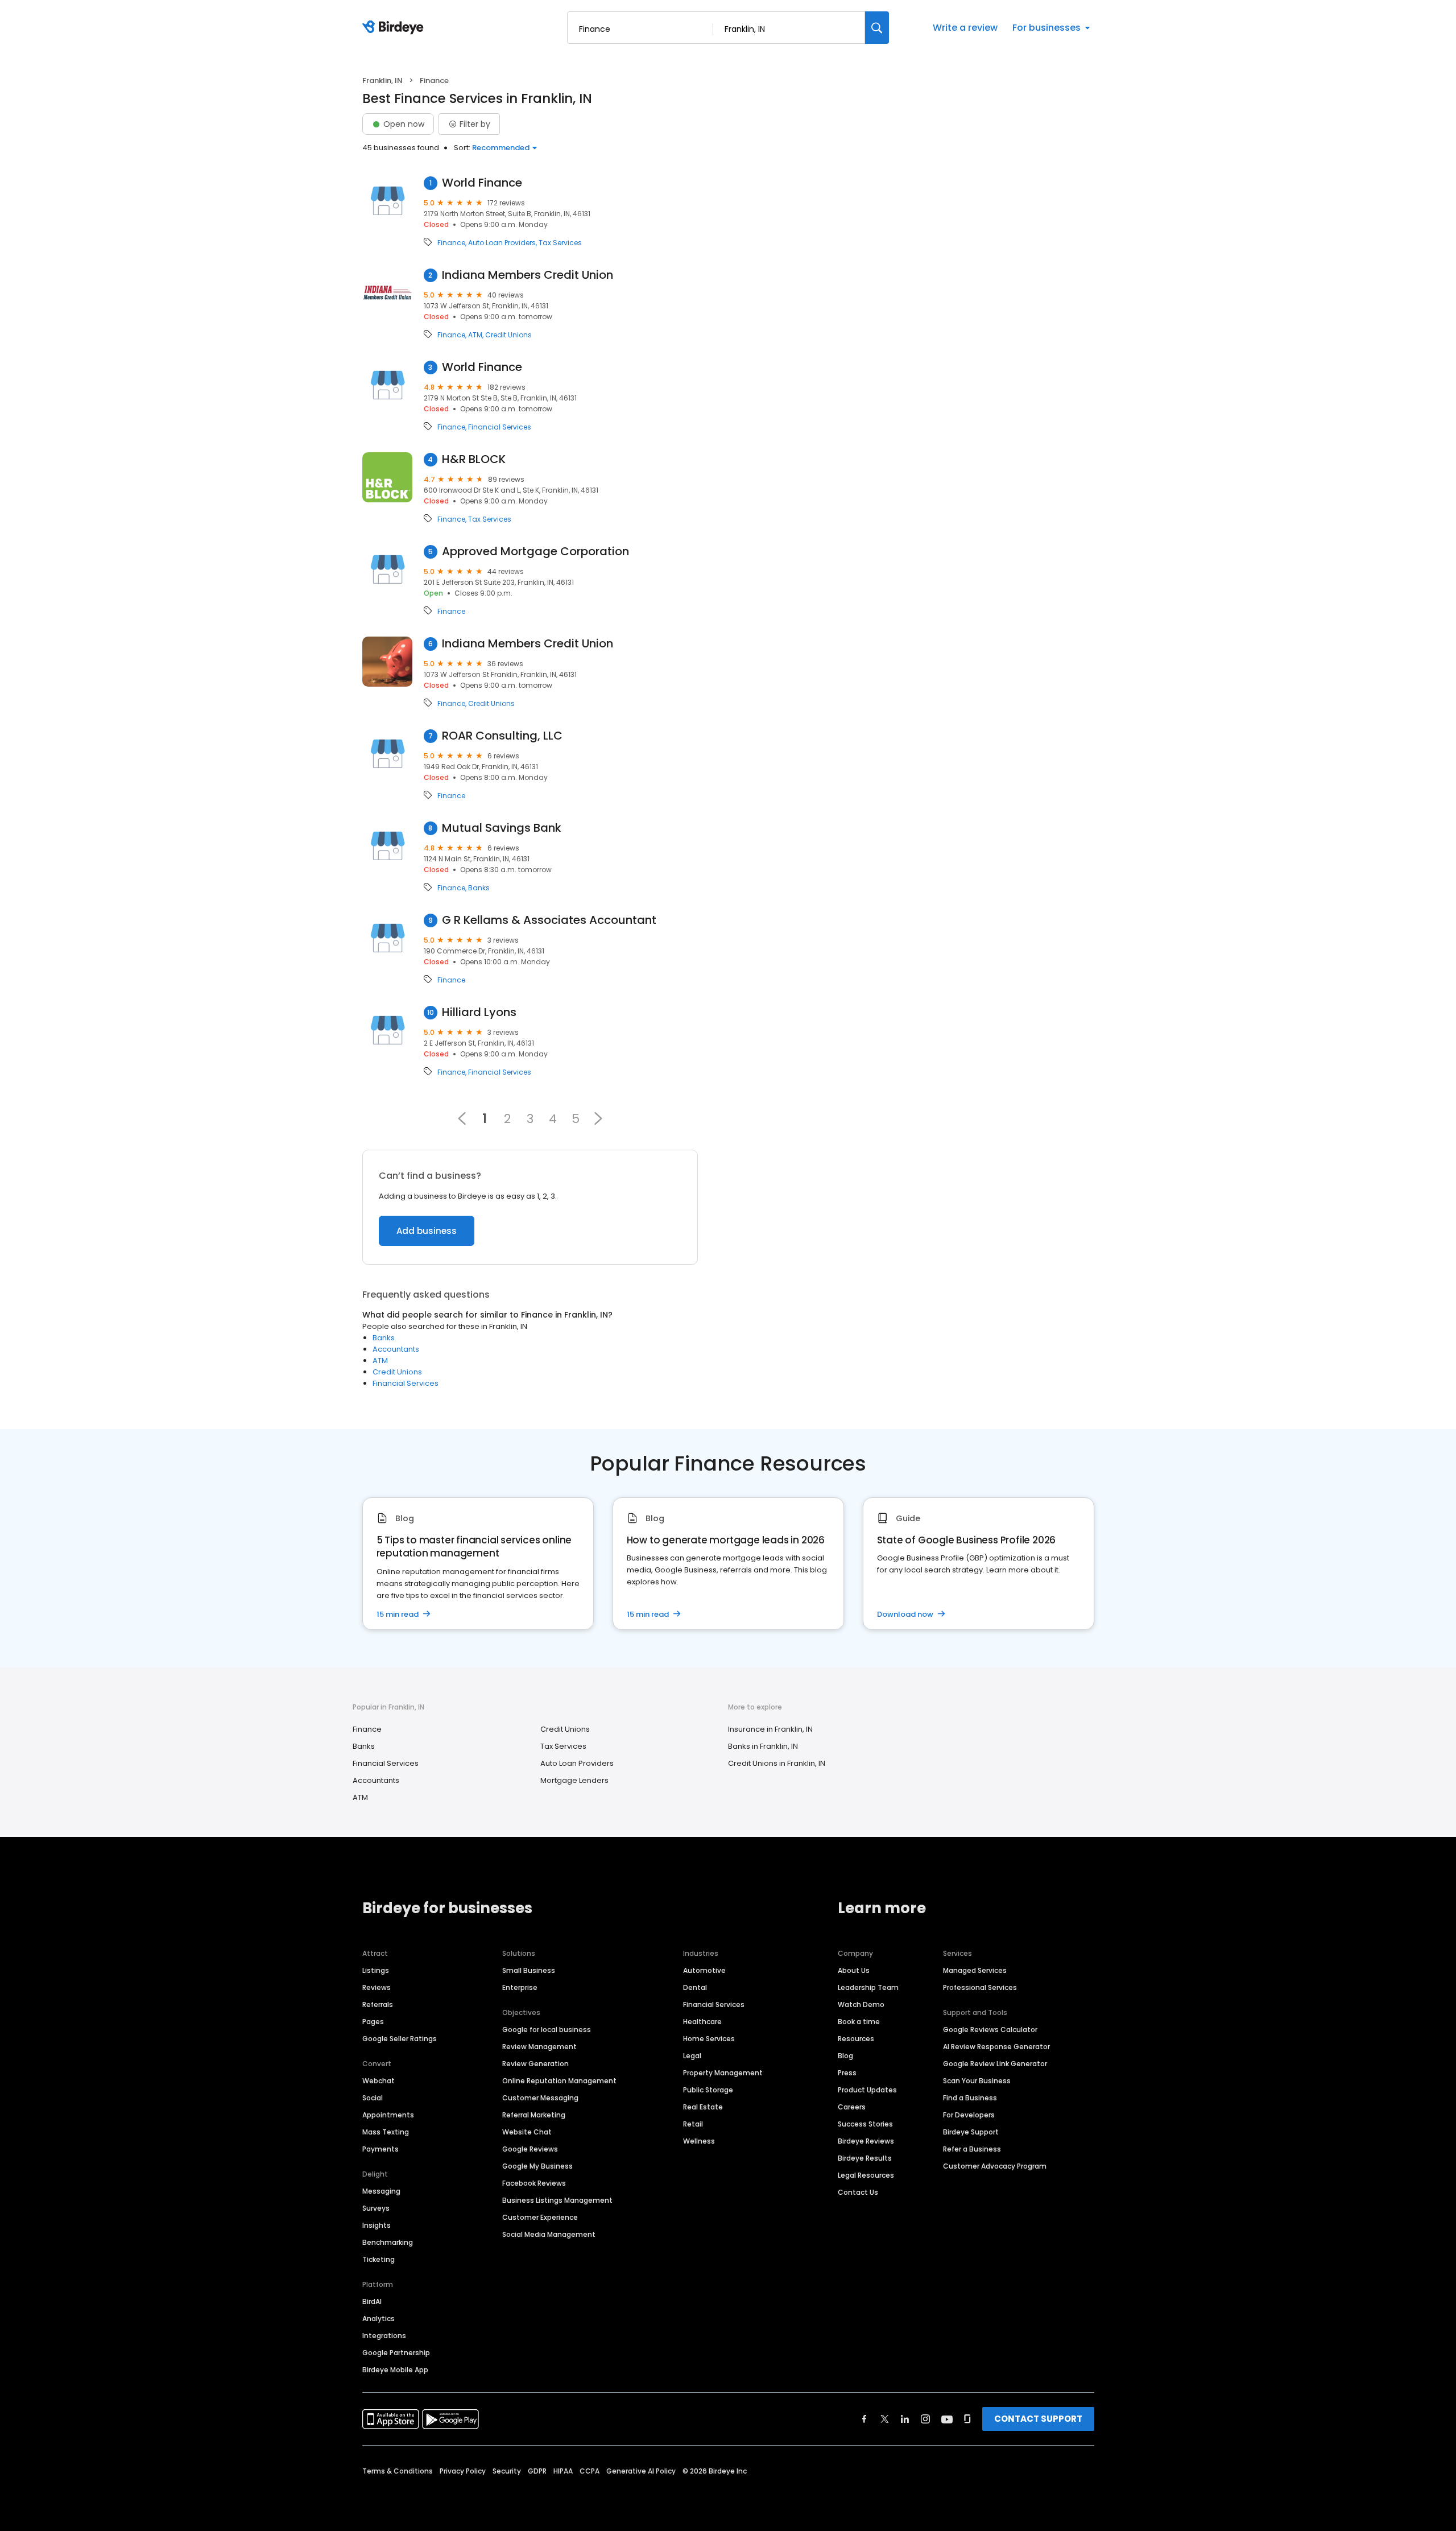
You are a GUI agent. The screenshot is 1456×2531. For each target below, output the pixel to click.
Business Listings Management (557, 2200)
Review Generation (535, 2064)
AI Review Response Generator (996, 2047)
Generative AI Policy (641, 2471)
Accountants (396, 1349)
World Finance (482, 183)
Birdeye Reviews (866, 2141)
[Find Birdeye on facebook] (864, 2419)
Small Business (529, 1970)
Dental (695, 1987)
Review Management (539, 2047)
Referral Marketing (534, 2115)
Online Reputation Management (559, 2081)
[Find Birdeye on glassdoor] (967, 2419)
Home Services (709, 2039)
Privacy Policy (463, 2471)
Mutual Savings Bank (502, 828)
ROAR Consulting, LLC (502, 736)
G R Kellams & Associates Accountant (549, 920)
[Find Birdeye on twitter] (885, 2419)
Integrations (384, 2336)
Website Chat (527, 2132)
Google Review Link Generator (995, 2064)
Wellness (699, 2141)
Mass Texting (386, 2132)
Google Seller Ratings (400, 2039)
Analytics (379, 2319)
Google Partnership (396, 2353)
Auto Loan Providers (502, 243)
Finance (451, 243)
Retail (693, 2124)
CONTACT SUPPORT (1038, 2419)
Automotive (704, 1970)
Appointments (388, 2115)
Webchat (379, 2081)
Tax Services (560, 243)
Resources (856, 2039)
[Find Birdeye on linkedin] (905, 2419)
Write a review (965, 28)
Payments (380, 2149)
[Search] (877, 28)
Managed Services (975, 1970)
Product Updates (867, 2090)
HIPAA (563, 2471)
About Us (854, 1970)
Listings (376, 1970)
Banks (479, 888)
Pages (373, 2022)
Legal (692, 2056)
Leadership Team (868, 1987)
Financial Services (500, 427)
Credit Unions (508, 335)
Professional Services (980, 1987)
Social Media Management (549, 2234)
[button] (598, 1118)
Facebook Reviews (534, 2183)
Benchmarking (388, 2242)
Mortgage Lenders (574, 1780)
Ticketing (379, 2259)
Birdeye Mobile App (395, 2370)
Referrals (378, 2004)
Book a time (859, 2022)
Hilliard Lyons (479, 1012)
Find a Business (970, 2098)
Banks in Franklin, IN (763, 1746)
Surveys (376, 2208)
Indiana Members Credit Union (528, 275)
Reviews (377, 1987)
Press (847, 2073)
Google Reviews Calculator (990, 2030)
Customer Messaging (540, 2098)
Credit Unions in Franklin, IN (777, 1763)
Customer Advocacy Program (995, 2166)
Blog (845, 2056)
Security (507, 2471)
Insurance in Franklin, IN (770, 1729)
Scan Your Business (977, 2081)
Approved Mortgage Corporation (535, 552)
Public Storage (708, 2090)
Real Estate (703, 2107)
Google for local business (547, 2030)
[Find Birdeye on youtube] (947, 2419)
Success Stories (865, 2124)
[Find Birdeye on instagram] (925, 2419)
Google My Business (537, 2166)
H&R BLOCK (474, 459)
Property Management (723, 2073)
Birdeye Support (971, 2132)
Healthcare (702, 2022)
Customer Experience (540, 2217)
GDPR (537, 2471)
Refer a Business (972, 2149)
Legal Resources (866, 2175)
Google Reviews (530, 2149)
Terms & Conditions (398, 2471)
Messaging (381, 2191)
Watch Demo (861, 2004)
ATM (475, 335)
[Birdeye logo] (395, 28)
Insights (377, 2225)
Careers (852, 2107)
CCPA (590, 2471)
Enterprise (520, 1987)
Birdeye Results (865, 2158)
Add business (427, 1231)
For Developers (969, 2115)
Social (373, 2098)
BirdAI (372, 2301)
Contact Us (858, 2192)
